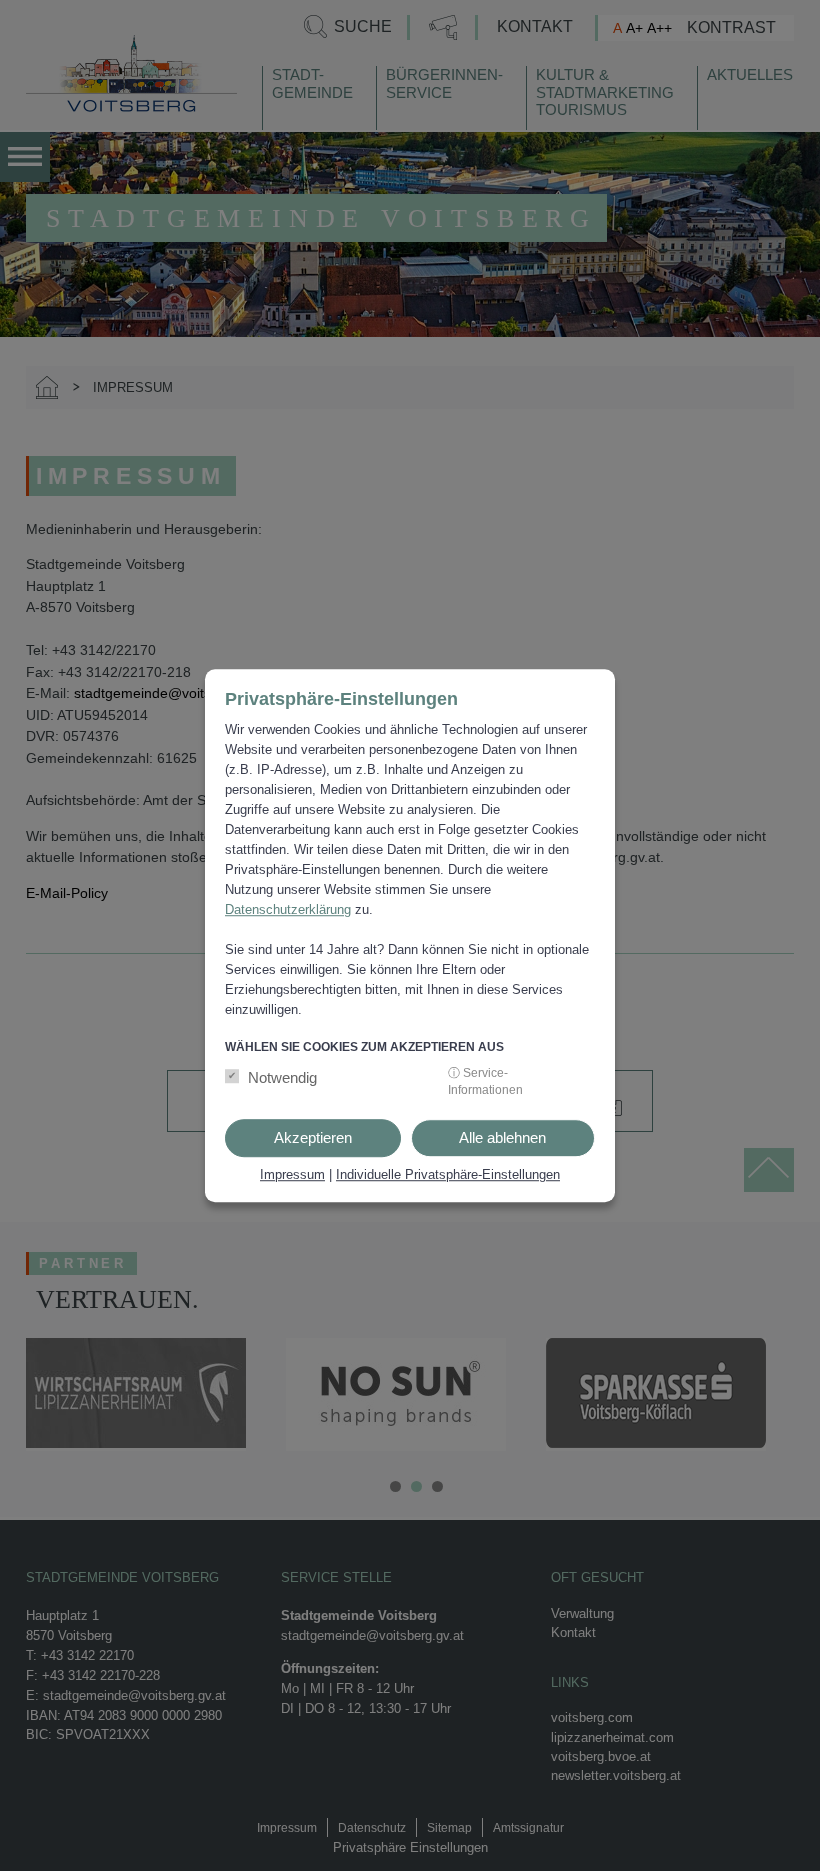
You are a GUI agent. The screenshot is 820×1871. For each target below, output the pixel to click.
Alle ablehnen (502, 1137)
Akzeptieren (313, 1137)
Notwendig (282, 1077)
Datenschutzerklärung (288, 909)
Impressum (292, 1174)
